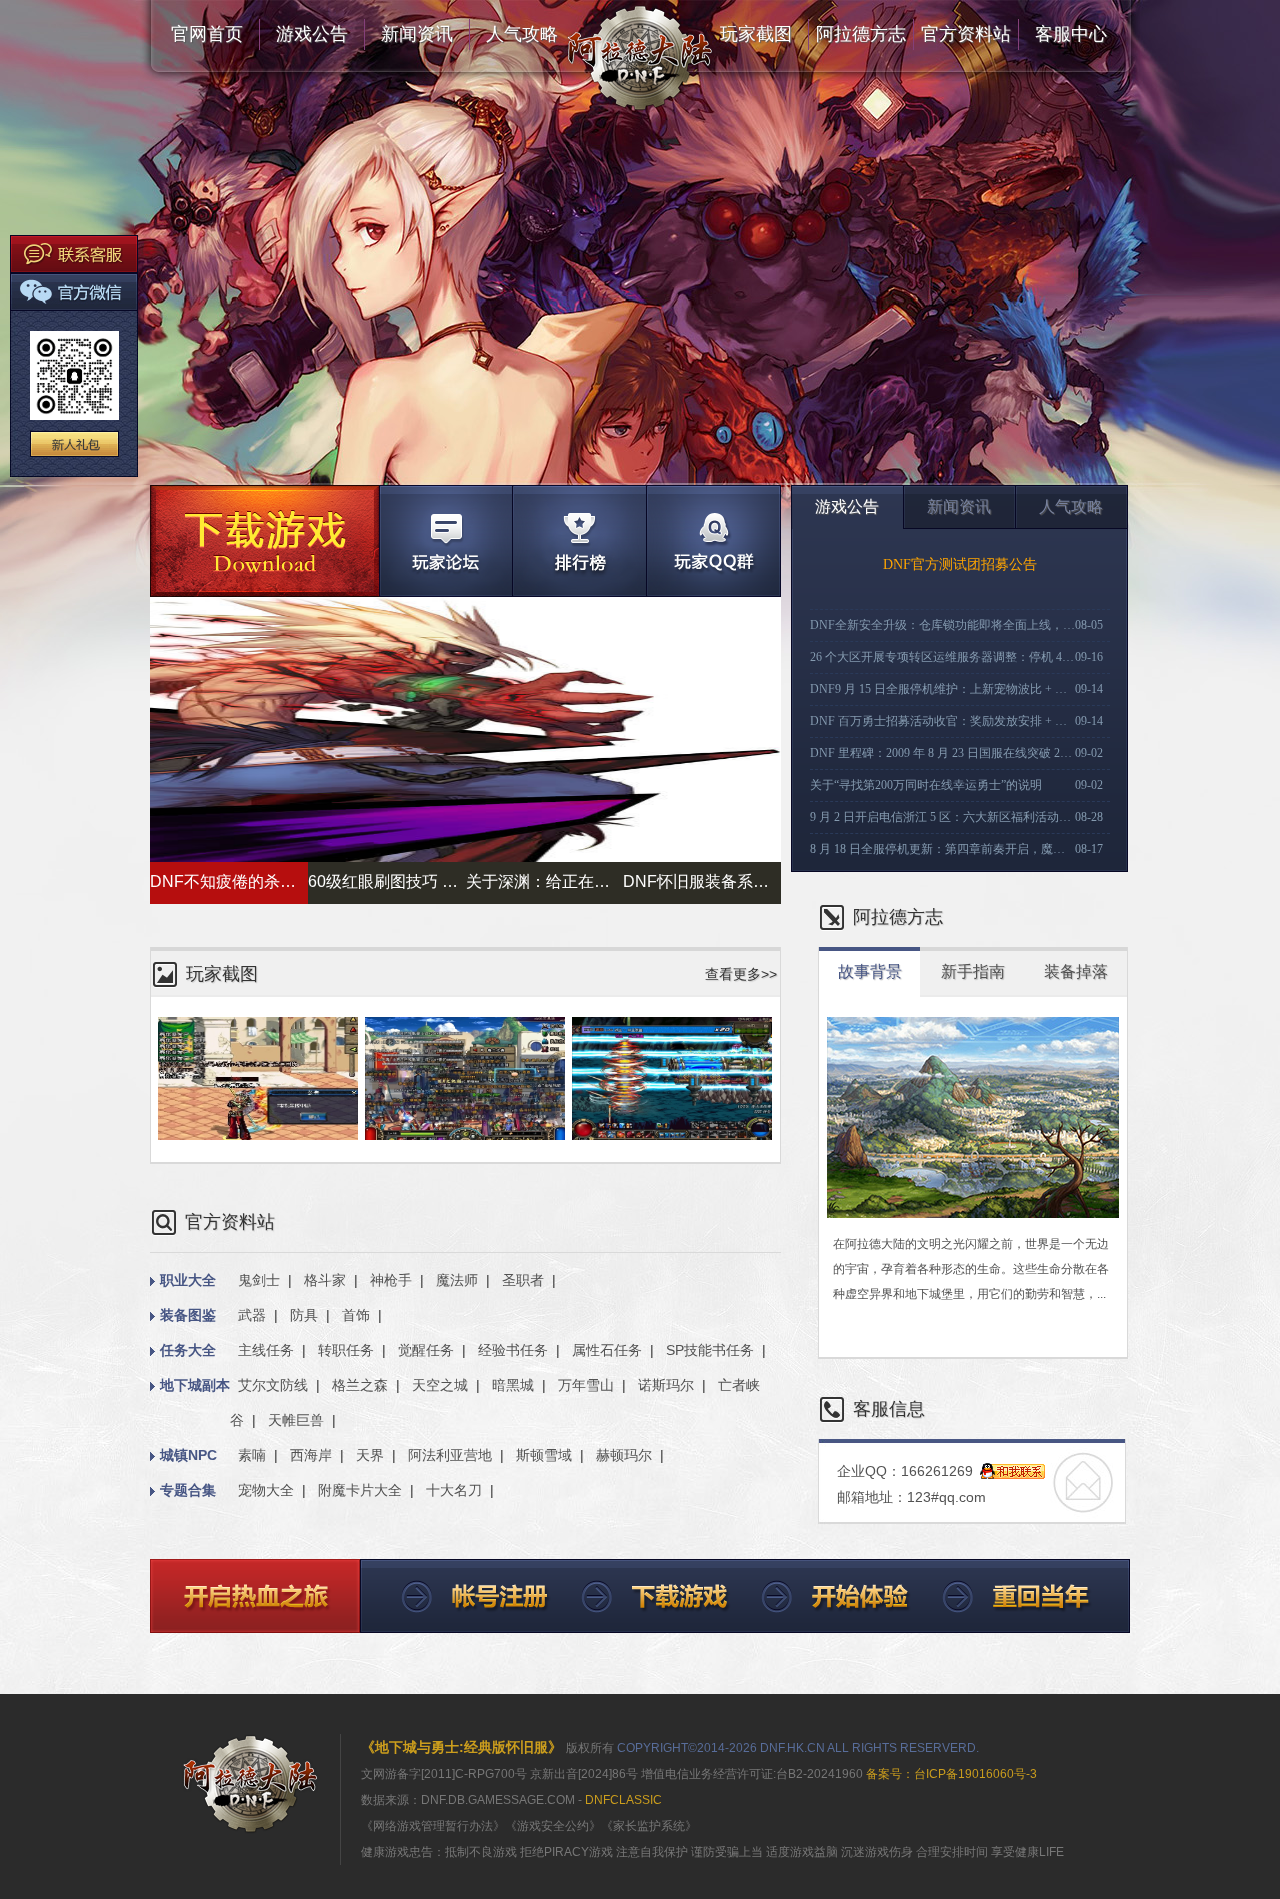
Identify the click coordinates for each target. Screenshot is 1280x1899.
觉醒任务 (426, 1350)
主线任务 (266, 1350)
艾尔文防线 (273, 1385)
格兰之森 (360, 1385)
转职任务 (346, 1350)
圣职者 (523, 1280)
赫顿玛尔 (624, 1455)
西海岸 (311, 1455)
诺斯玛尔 (666, 1385)
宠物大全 (266, 1490)
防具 (304, 1315)
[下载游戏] (264, 541)
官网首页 (207, 34)
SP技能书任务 (710, 1350)
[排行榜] (579, 541)
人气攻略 (522, 34)
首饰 (356, 1315)
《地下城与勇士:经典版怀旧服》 (461, 1747)
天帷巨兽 (296, 1420)
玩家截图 (756, 34)
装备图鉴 (188, 1315)
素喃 (252, 1455)
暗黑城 (513, 1385)
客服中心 (1071, 34)
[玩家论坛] (445, 541)
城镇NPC (188, 1455)
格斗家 (325, 1280)
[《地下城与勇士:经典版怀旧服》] (250, 1784)
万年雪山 (586, 1385)
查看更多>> (741, 974)
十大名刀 (454, 1490)
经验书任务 (513, 1350)
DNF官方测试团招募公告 (960, 564)
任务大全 (188, 1350)
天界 (370, 1455)
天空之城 (440, 1385)
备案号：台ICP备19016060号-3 (950, 1774)
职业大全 (188, 1280)
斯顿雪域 (544, 1455)
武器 (252, 1315)
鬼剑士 (259, 1280)
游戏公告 (312, 34)
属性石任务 (607, 1350)
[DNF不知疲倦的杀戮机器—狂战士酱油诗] (465, 858)
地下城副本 (195, 1385)
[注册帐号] (457, 1596)
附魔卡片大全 (360, 1490)
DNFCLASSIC (623, 1800)
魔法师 (457, 1280)
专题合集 (188, 1490)
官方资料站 (966, 34)
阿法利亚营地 (450, 1455)
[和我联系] (1013, 1472)
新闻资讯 (417, 34)
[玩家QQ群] (713, 541)
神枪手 (391, 1280)
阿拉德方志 (861, 34)
